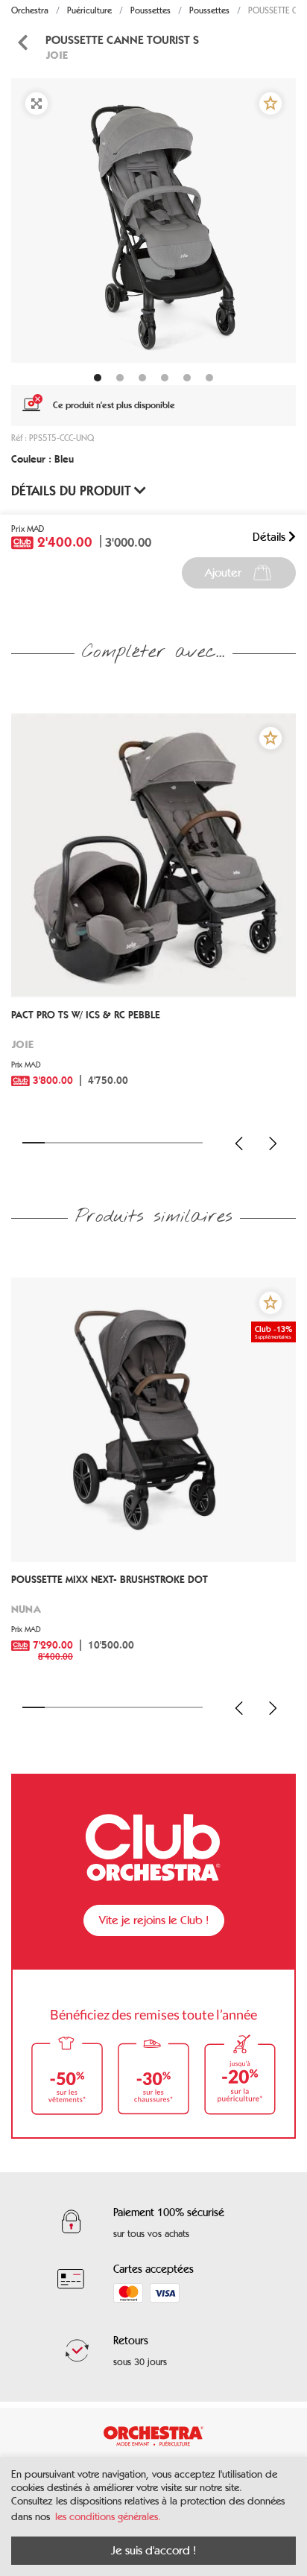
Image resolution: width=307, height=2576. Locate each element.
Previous (239, 1143)
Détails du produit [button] (73, 491)
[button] (270, 104)
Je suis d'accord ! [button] (153, 2550)
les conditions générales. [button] (108, 2517)
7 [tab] (169, 1143)
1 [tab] (34, 1143)
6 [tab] (146, 1143)
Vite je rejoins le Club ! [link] (154, 1920)
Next (273, 1143)
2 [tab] (56, 1143)
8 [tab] (192, 1143)
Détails (270, 537)
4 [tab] (101, 1143)
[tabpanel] (153, 221)
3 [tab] (79, 1143)
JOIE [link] (57, 55)
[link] (153, 1059)
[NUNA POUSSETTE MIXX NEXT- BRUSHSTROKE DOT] (153, 1420)
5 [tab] (124, 1143)
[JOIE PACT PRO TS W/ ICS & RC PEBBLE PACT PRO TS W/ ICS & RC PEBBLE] (153, 855)
